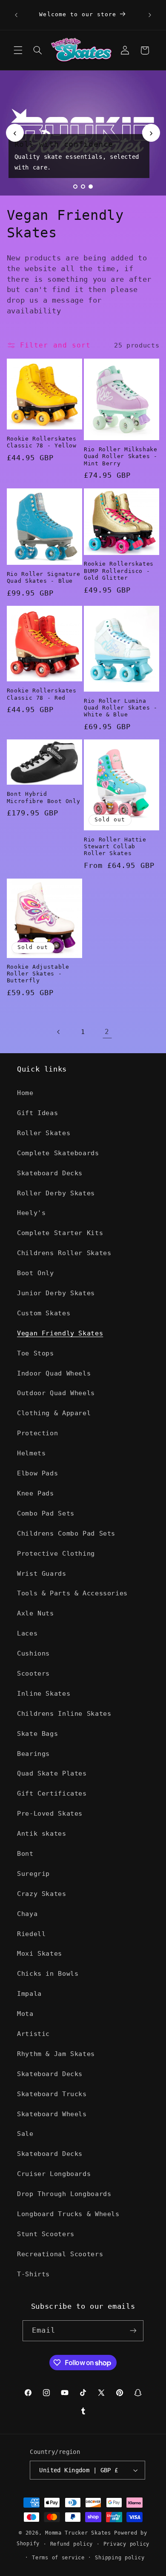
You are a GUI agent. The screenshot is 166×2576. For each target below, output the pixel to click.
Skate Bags (37, 1733)
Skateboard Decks (50, 1173)
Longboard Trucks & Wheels (68, 2214)
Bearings (33, 1754)
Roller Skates (44, 1133)
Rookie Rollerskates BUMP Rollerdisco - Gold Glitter (119, 571)
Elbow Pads (37, 1473)
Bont (25, 1853)
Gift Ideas (37, 1113)
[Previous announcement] (16, 15)
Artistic (33, 2034)
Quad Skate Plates (52, 1773)
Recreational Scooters (60, 2254)
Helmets (31, 1453)
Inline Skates (44, 1693)
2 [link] (107, 1032)
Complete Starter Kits (60, 1233)
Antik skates (42, 1833)
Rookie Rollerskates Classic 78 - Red (42, 694)
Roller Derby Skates (56, 1193)
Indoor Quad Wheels (54, 1373)
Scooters (33, 1673)
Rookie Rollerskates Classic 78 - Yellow (42, 442)
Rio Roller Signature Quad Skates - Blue (44, 577)
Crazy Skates (42, 1894)
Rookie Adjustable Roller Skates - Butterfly (38, 974)
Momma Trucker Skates (78, 2533)
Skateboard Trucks (52, 2094)
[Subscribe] (133, 2331)
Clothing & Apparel (54, 1413)
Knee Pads (36, 1493)
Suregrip (33, 1874)
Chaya (27, 1914)
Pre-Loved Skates (50, 1813)
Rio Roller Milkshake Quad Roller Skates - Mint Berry (121, 456)
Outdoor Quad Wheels (56, 1393)
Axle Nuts (36, 1613)
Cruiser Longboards (54, 2174)
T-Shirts (33, 2274)
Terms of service (58, 2558)
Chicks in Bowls (48, 1973)
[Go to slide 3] (91, 187)
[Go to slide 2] (83, 187)
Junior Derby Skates (56, 1293)
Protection (37, 1433)
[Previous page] (59, 1032)
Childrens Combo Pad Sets (66, 1533)
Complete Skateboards (58, 1153)
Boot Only (36, 1273)
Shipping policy (120, 2558)
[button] (18, 50)
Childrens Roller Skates (64, 1253)
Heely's (31, 1213)
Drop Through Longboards (64, 2194)
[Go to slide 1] (75, 187)
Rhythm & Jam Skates (56, 2054)
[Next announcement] (150, 15)
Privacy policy (126, 2544)
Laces (27, 1633)
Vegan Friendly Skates (60, 1333)
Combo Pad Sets (46, 1513)
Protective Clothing (56, 1553)
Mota (25, 2014)
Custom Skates (44, 1313)
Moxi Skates (40, 1953)
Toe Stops (36, 1353)
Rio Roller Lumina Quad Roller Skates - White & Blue (121, 708)
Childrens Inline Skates (64, 1713)
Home (25, 1093)
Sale (25, 2134)
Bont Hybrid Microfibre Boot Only (44, 797)
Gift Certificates (52, 1793)
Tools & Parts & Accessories (72, 1593)
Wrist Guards (42, 1573)
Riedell (31, 1934)
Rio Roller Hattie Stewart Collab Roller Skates (115, 847)
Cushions (33, 1653)
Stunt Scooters (46, 2234)
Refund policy (72, 2544)
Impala (29, 1993)
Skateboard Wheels (52, 2114)
